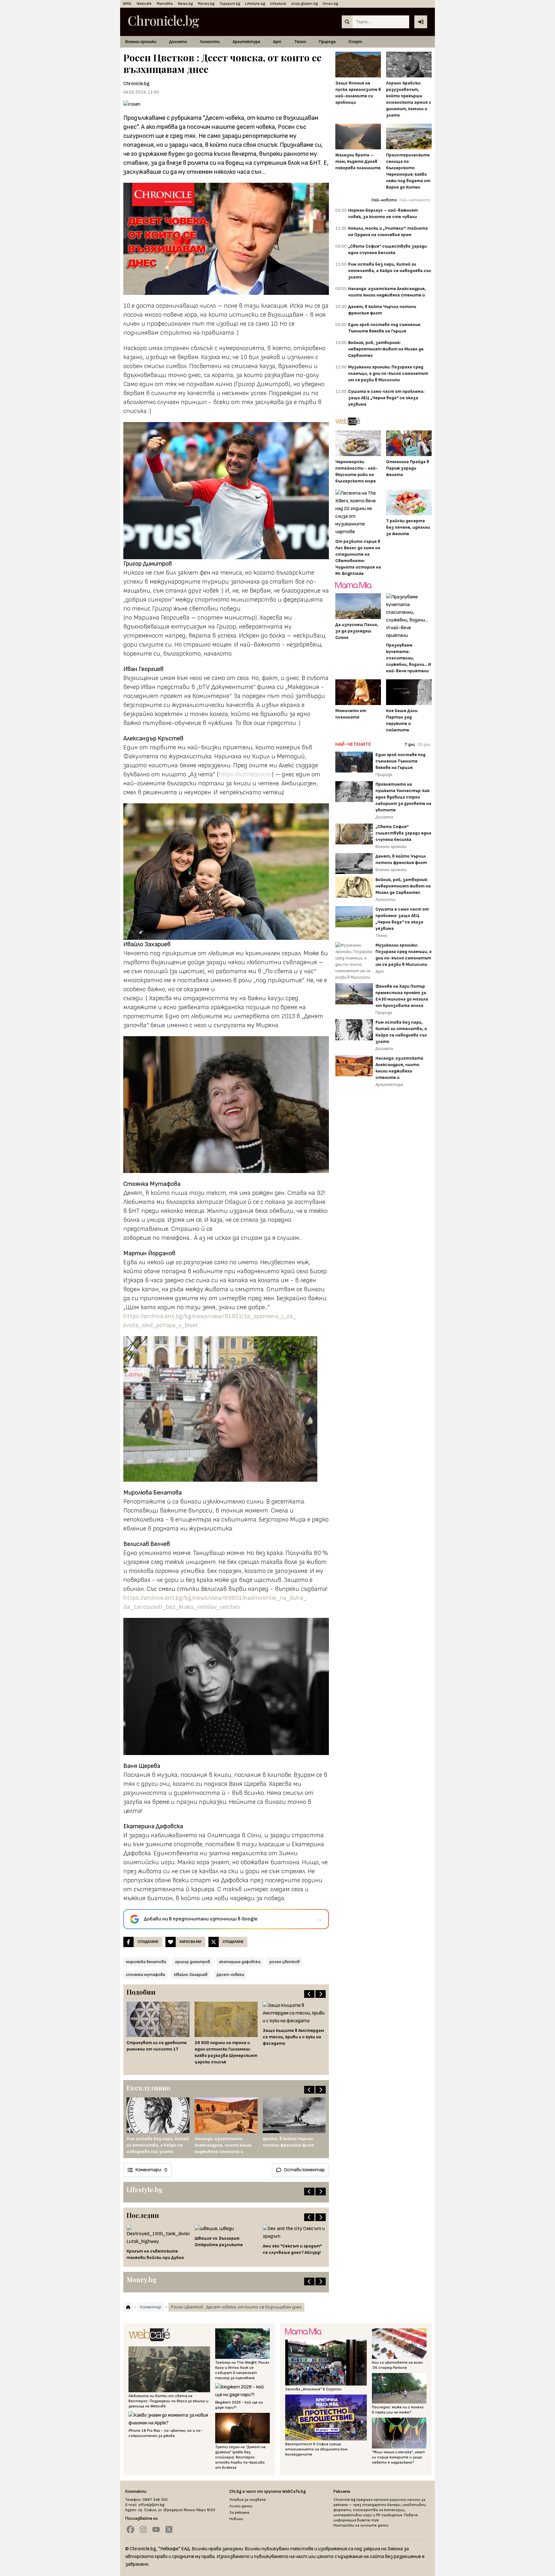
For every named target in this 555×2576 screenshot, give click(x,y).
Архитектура (246, 42)
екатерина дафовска (240, 1962)
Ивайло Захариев (191, 1975)
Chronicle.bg (137, 84)
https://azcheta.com (245, 774)
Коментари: (151, 2170)
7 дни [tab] (410, 744)
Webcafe (144, 4)
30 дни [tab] (424, 744)
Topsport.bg (230, 4)
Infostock (278, 4)
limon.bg (330, 4)
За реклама (239, 2513)
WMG (127, 4)
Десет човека (230, 1975)
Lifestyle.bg (255, 4)
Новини (236, 2519)
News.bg (185, 4)
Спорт (355, 42)
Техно (300, 42)
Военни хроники (141, 42)
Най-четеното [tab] (415, 200)
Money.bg (206, 4)
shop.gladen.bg (304, 4)
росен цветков (285, 1962)
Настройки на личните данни (361, 2525)
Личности (210, 42)
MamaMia (165, 4)
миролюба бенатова (146, 1962)
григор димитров (193, 1962)
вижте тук (368, 2520)
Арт (277, 42)
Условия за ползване (248, 2500)
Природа (327, 42)
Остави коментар (304, 2170)
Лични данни (241, 2506)
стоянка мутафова (145, 1975)
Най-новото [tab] (384, 200)
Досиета (178, 42)
